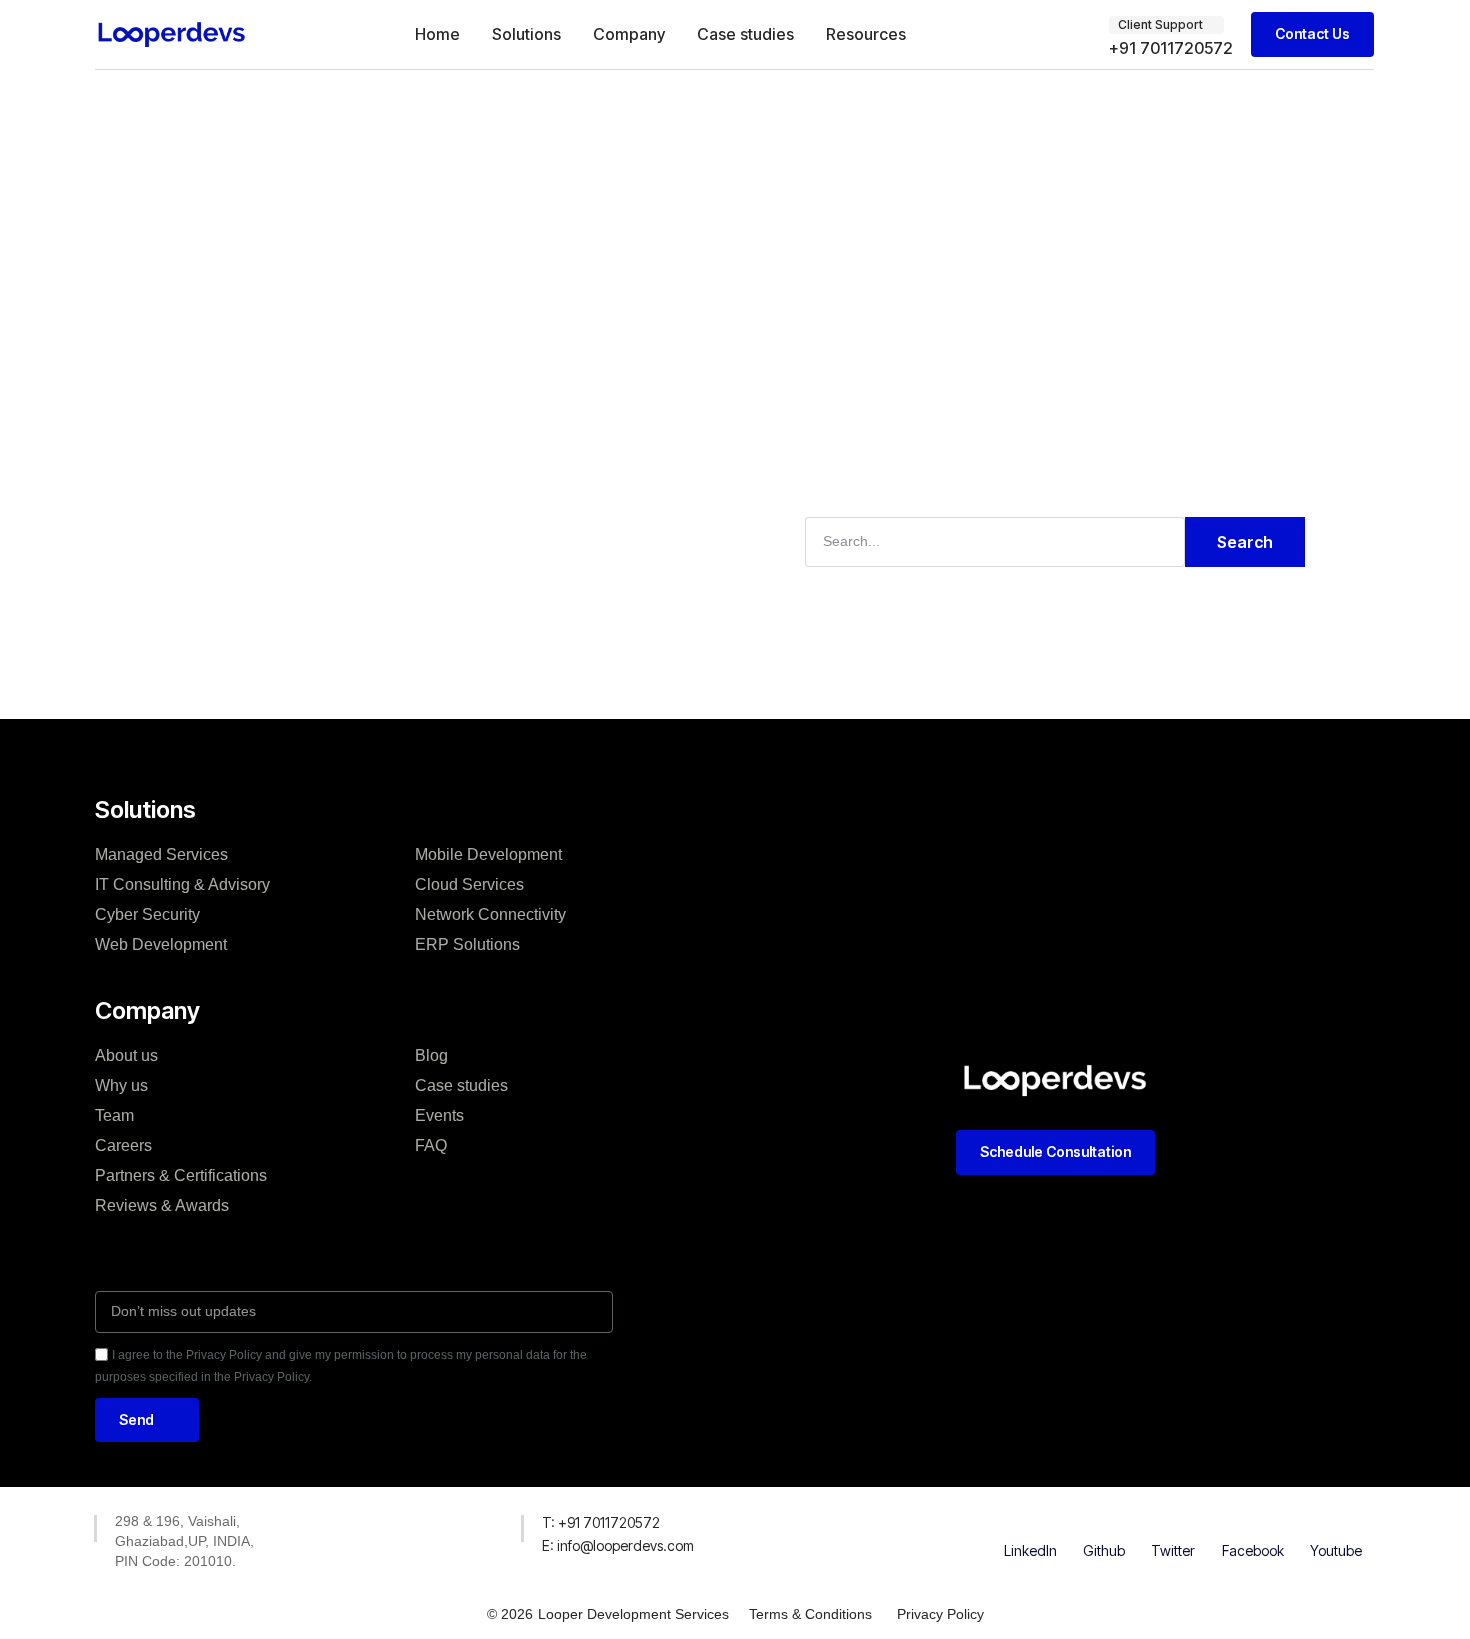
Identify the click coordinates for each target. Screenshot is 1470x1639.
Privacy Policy (940, 1614)
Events (439, 1115)
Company (629, 34)
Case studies (745, 34)
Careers (123, 1145)
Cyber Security (147, 914)
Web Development (161, 944)
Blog (431, 1055)
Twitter (1173, 1550)
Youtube (1336, 1550)
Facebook (1253, 1550)
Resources (866, 34)
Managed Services (161, 854)
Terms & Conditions (810, 1614)
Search (1245, 542)
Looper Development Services (633, 1614)
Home (437, 34)
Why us (121, 1085)
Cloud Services (469, 884)
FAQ (431, 1145)
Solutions (526, 34)
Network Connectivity (490, 914)
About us (126, 1055)
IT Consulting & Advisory (182, 884)
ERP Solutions (467, 944)
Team (114, 1115)
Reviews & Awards (162, 1205)
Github (1104, 1550)
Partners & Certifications (181, 1175)
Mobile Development (488, 854)
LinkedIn (1030, 1550)
